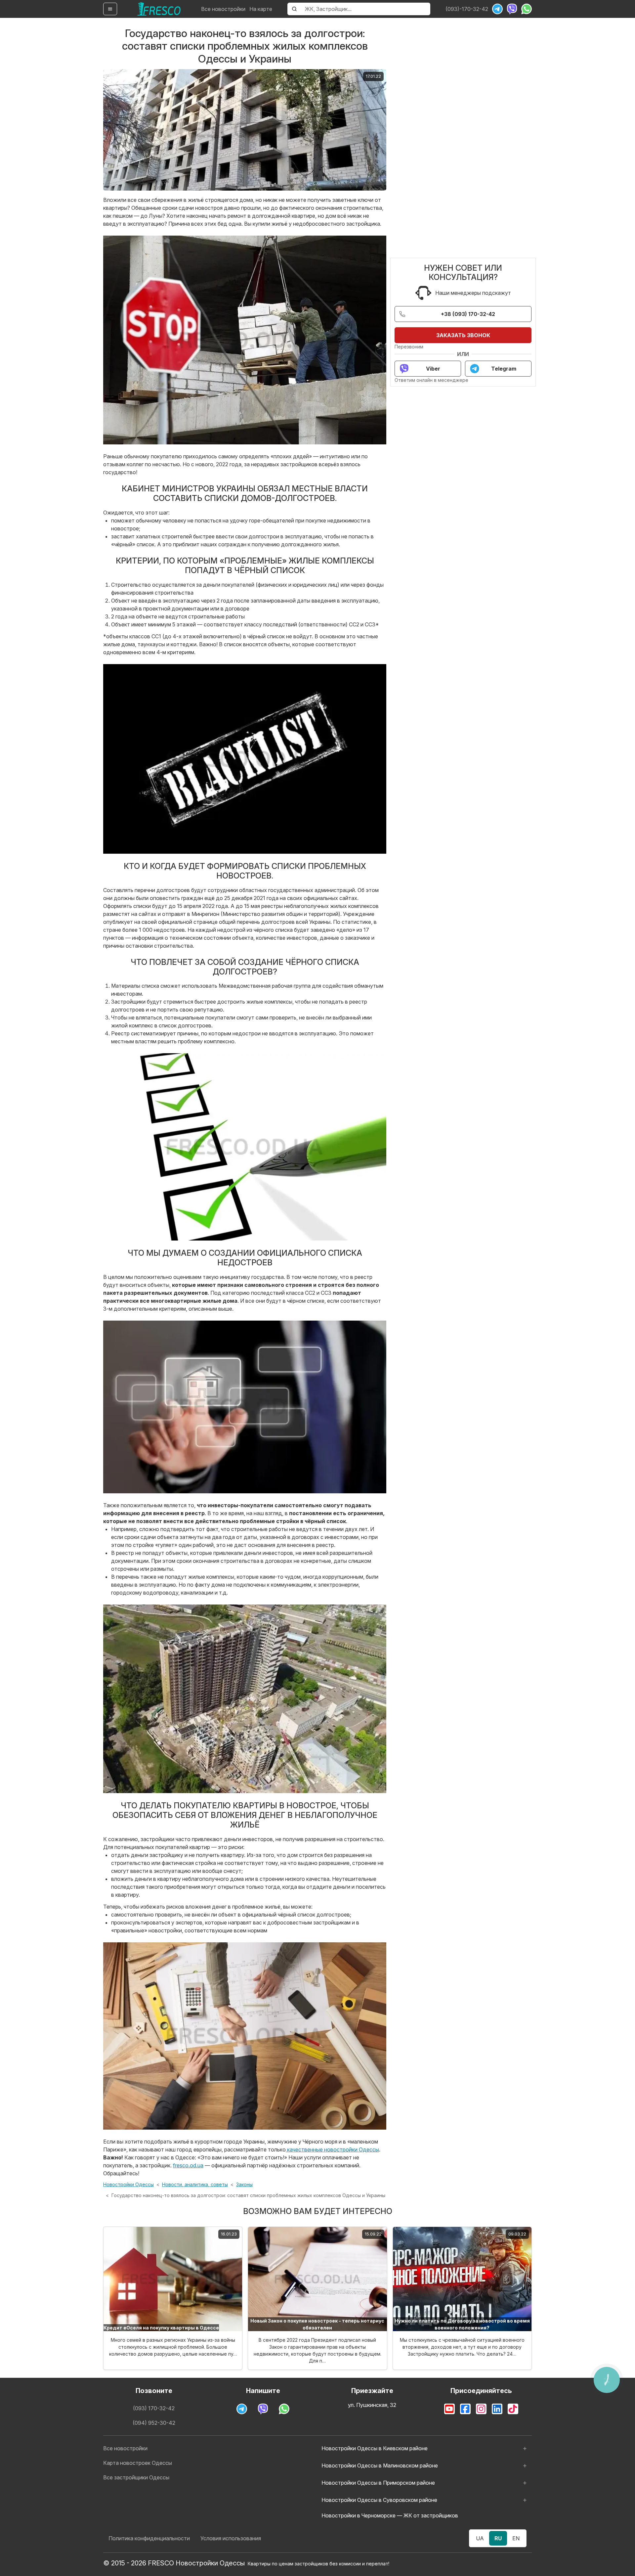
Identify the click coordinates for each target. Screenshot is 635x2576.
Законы (244, 2184)
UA (480, 2538)
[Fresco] (159, 9)
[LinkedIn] (497, 2409)
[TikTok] (513, 2409)
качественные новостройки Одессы (332, 2149)
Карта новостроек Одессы (138, 2463)
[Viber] (512, 9)
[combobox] (366, 9)
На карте (261, 9)
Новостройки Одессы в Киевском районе (375, 2448)
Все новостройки (223, 9)
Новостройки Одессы (128, 2184)
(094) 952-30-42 (154, 2423)
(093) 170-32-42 (154, 2408)
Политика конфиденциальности (149, 2538)
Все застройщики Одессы (136, 2477)
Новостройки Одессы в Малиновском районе (380, 2465)
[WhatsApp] (527, 9)
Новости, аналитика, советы (195, 2184)
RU (498, 2538)
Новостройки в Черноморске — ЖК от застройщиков (390, 2515)
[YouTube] (449, 2409)
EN (516, 2538)
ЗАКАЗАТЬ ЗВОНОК (463, 335)
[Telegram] (497, 9)
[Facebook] (465, 2409)
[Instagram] (481, 2409)
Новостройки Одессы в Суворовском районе (379, 2500)
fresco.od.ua (188, 2165)
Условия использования (231, 2538)
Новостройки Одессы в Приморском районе (378, 2483)
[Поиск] (294, 9)
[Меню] (110, 9)
